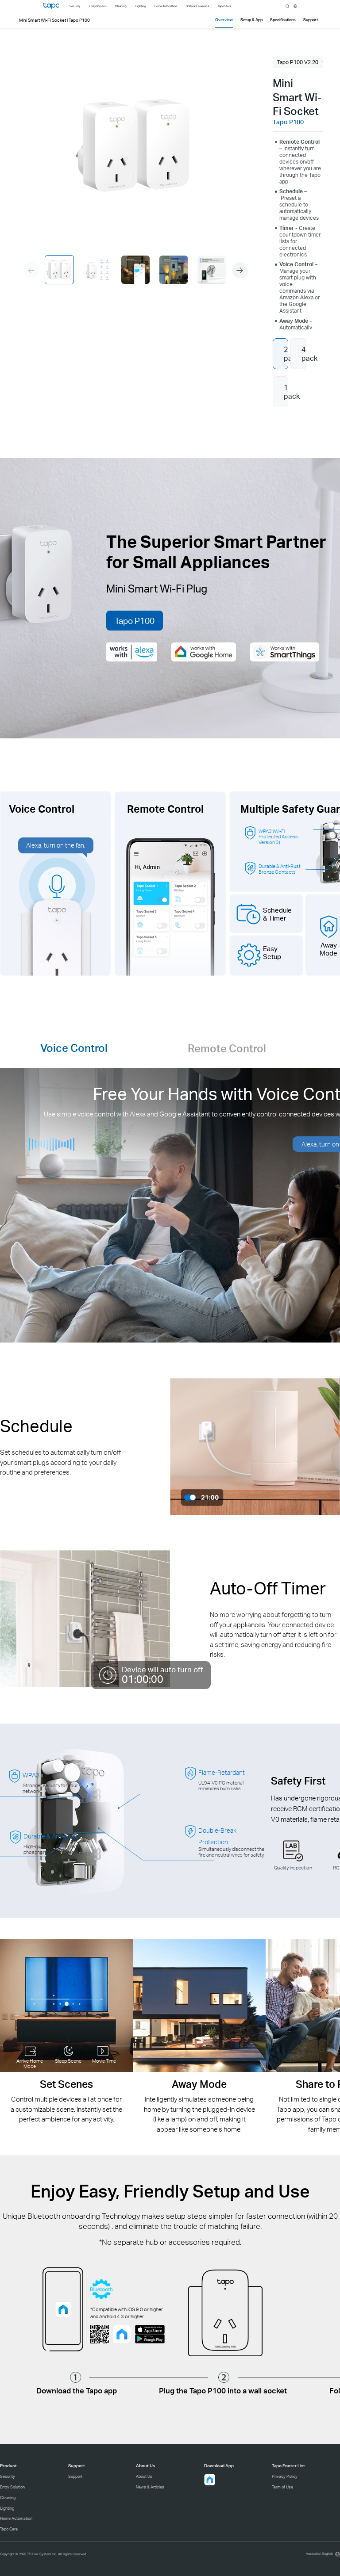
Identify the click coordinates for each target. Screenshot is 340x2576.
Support (75, 2476)
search (287, 6)
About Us (144, 2476)
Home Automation (16, 2518)
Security (8, 2476)
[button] (240, 270)
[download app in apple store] (150, 2329)
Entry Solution (12, 2487)
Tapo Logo (51, 6)
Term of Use (282, 2487)
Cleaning (8, 2498)
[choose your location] (295, 6)
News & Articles (150, 2487)
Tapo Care (9, 2529)
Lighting (7, 2508)
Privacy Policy (285, 2476)
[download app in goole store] (150, 2339)
